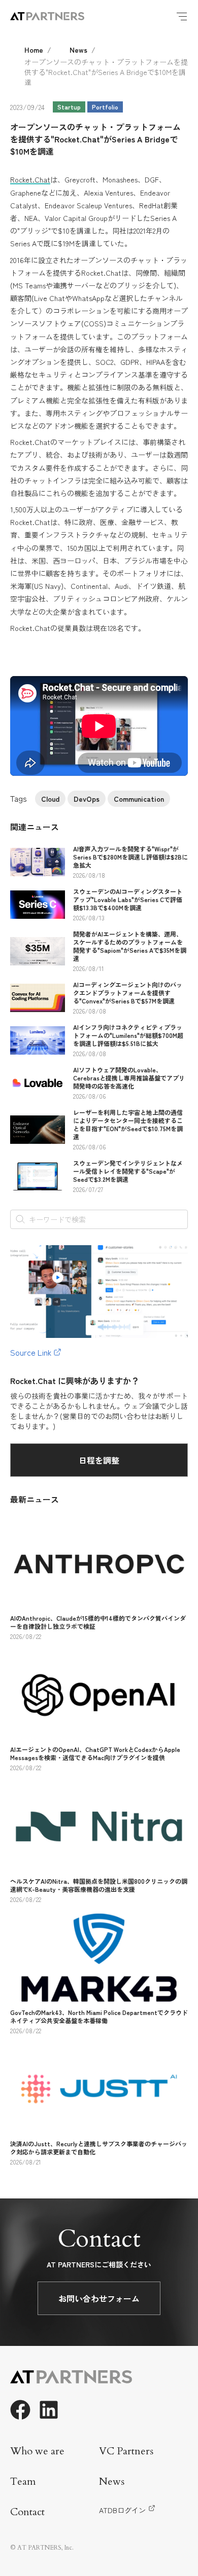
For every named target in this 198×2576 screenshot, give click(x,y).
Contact (27, 2512)
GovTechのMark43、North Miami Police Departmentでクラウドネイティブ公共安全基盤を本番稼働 (99, 2016)
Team (23, 2481)
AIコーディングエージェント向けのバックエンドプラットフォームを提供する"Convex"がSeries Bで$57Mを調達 (128, 993)
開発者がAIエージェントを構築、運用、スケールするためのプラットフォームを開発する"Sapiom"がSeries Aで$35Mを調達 (130, 946)
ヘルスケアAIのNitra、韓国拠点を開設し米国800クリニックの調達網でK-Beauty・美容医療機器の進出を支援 (99, 1885)
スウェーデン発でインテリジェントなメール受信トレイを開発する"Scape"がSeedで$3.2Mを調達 (128, 1171)
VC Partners (126, 2451)
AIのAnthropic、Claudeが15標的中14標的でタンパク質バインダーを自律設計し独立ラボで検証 (98, 1622)
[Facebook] (20, 2410)
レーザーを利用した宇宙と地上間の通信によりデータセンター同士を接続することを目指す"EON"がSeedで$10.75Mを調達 (128, 1124)
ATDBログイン (122, 2510)
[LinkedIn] (49, 2410)
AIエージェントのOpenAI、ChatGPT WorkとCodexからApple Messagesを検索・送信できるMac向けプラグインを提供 (95, 1753)
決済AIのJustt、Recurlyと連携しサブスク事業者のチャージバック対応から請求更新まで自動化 (99, 2148)
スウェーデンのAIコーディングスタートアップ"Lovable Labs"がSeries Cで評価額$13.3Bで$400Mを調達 (128, 899)
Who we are (37, 2451)
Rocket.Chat (30, 179)
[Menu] (182, 16)
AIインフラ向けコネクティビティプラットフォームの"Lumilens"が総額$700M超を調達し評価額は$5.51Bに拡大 (128, 1035)
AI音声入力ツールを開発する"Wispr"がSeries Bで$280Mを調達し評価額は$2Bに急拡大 (130, 857)
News (78, 50)
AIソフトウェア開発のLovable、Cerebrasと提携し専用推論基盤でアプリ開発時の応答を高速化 (129, 1078)
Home (34, 50)
